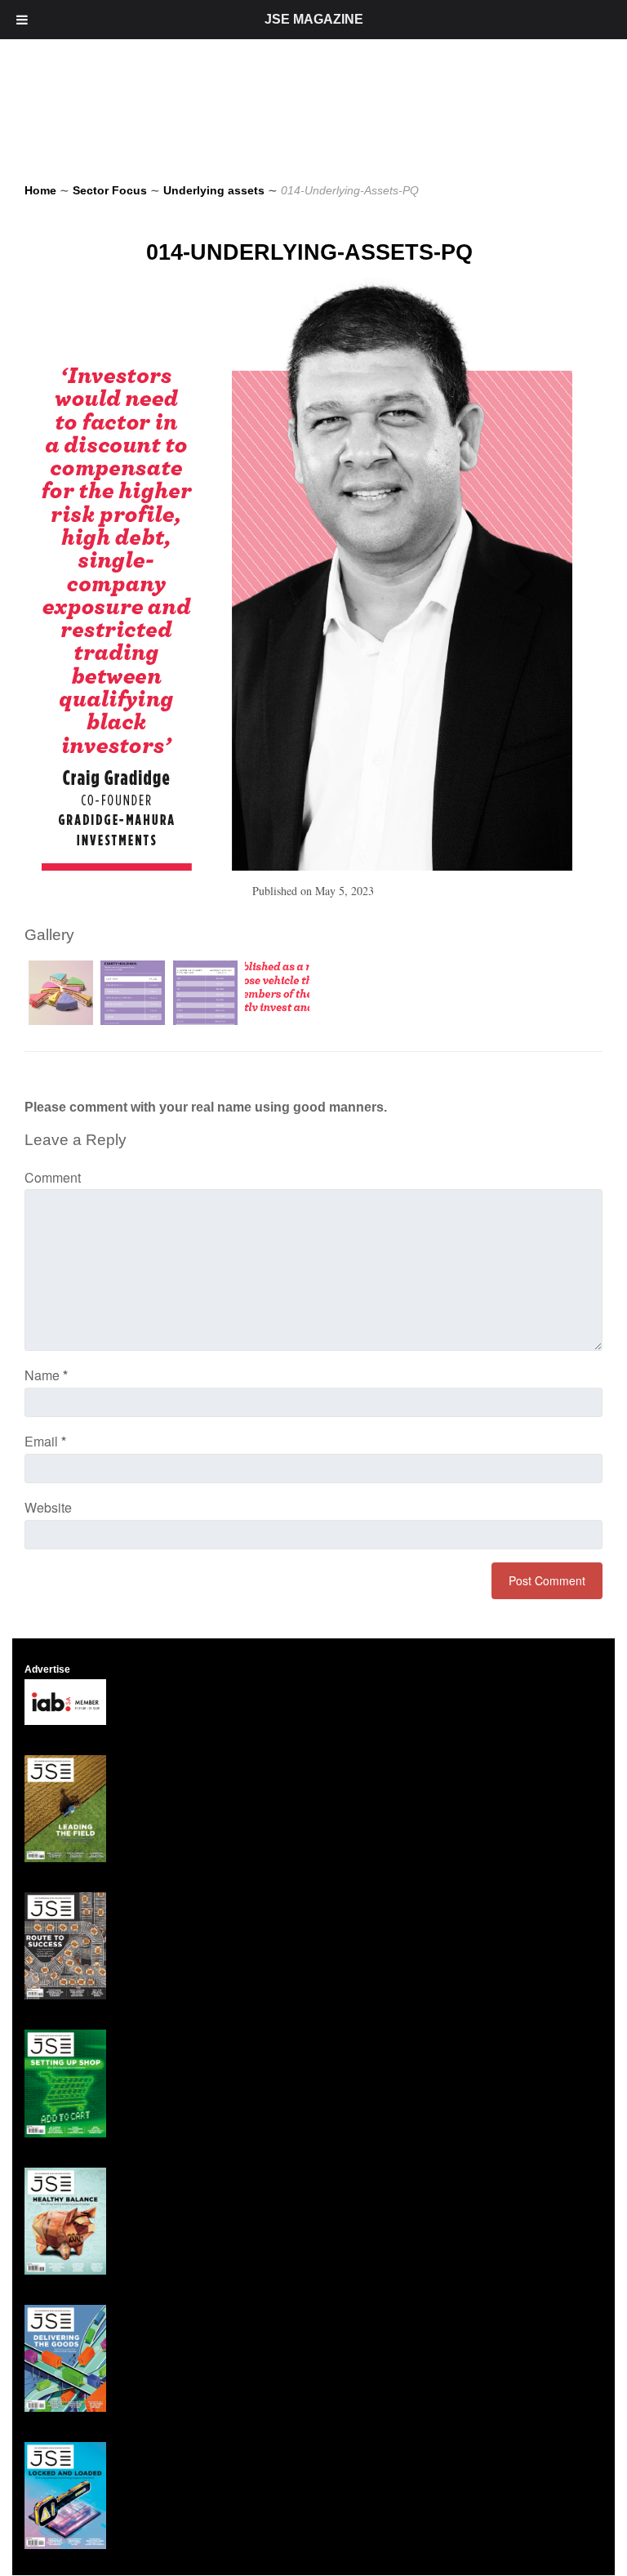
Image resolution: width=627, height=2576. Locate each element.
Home (40, 190)
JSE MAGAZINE (314, 19)
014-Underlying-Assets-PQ (309, 252)
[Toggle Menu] (22, 20)
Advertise (47, 1669)
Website (48, 1507)
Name (46, 1375)
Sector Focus (110, 190)
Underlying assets (214, 190)
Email (45, 1441)
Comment (53, 1177)
